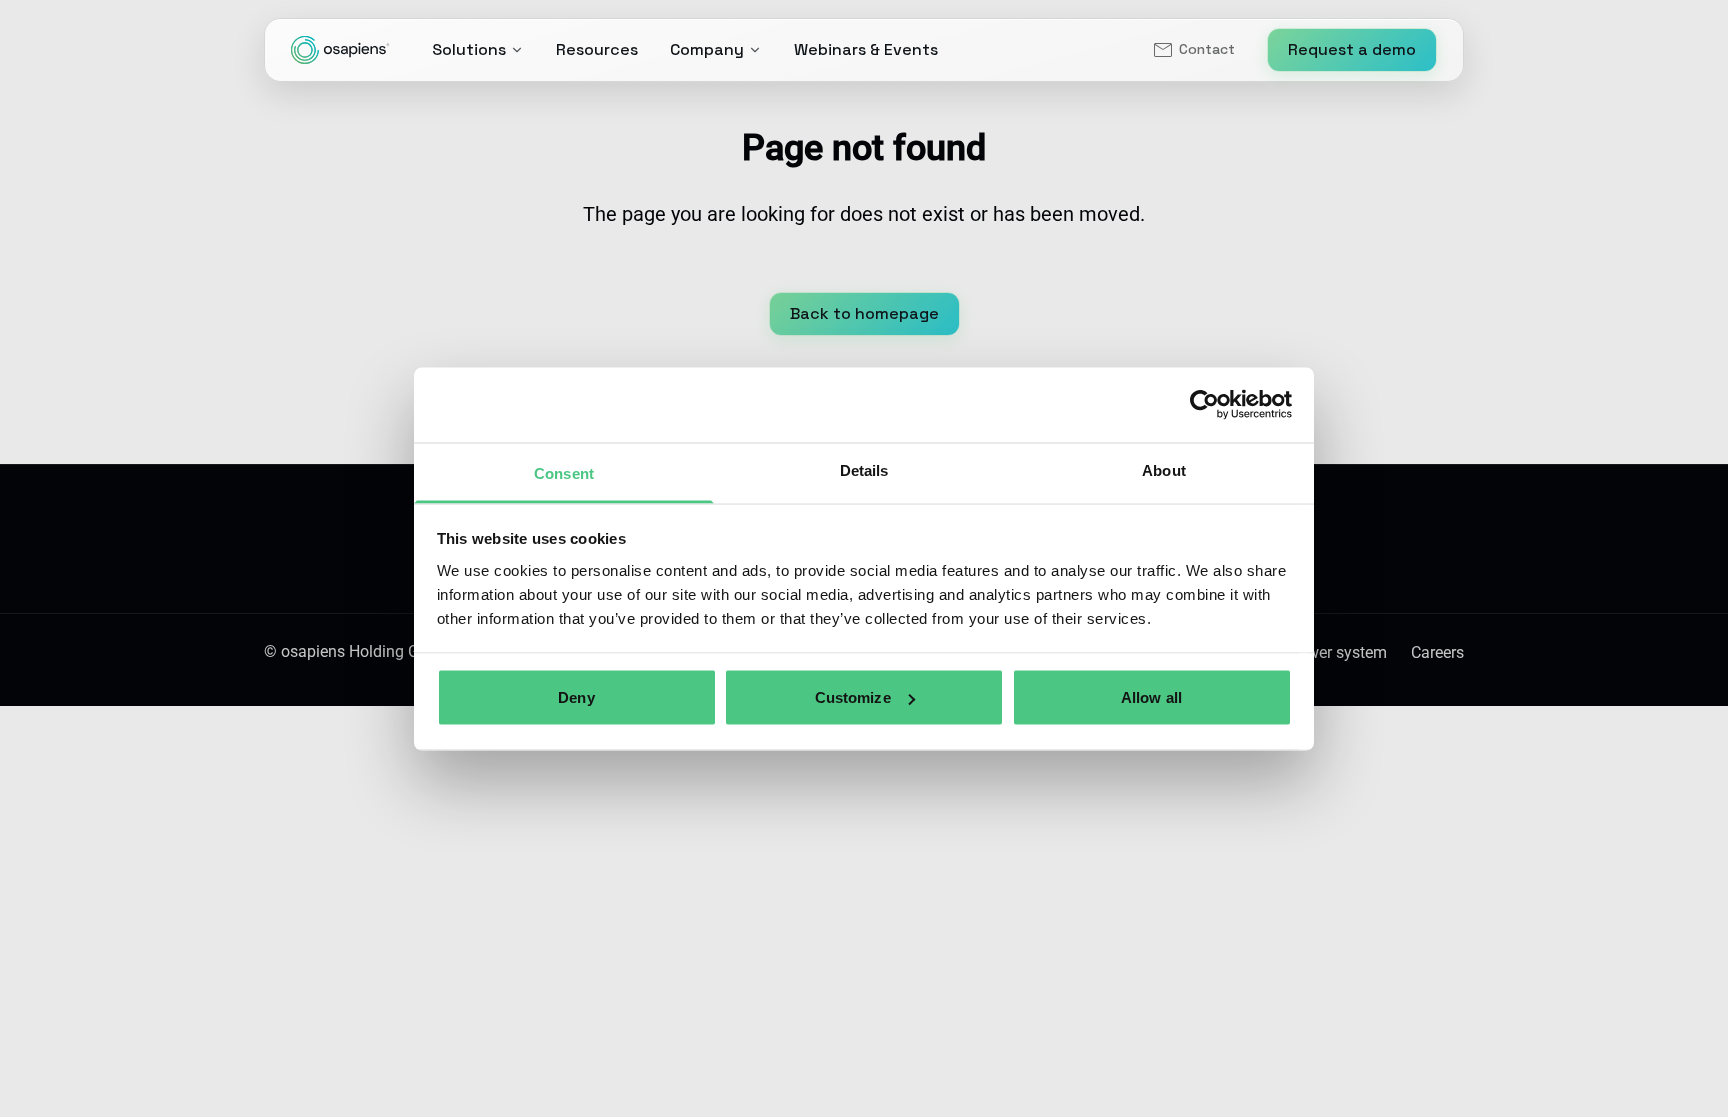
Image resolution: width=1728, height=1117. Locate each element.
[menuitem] (1193, 50)
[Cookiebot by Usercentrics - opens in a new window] (1204, 405)
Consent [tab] (564, 472)
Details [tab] (864, 469)
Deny (576, 697)
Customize (853, 697)
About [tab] (1164, 469)
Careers (1437, 652)
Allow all (1151, 697)
